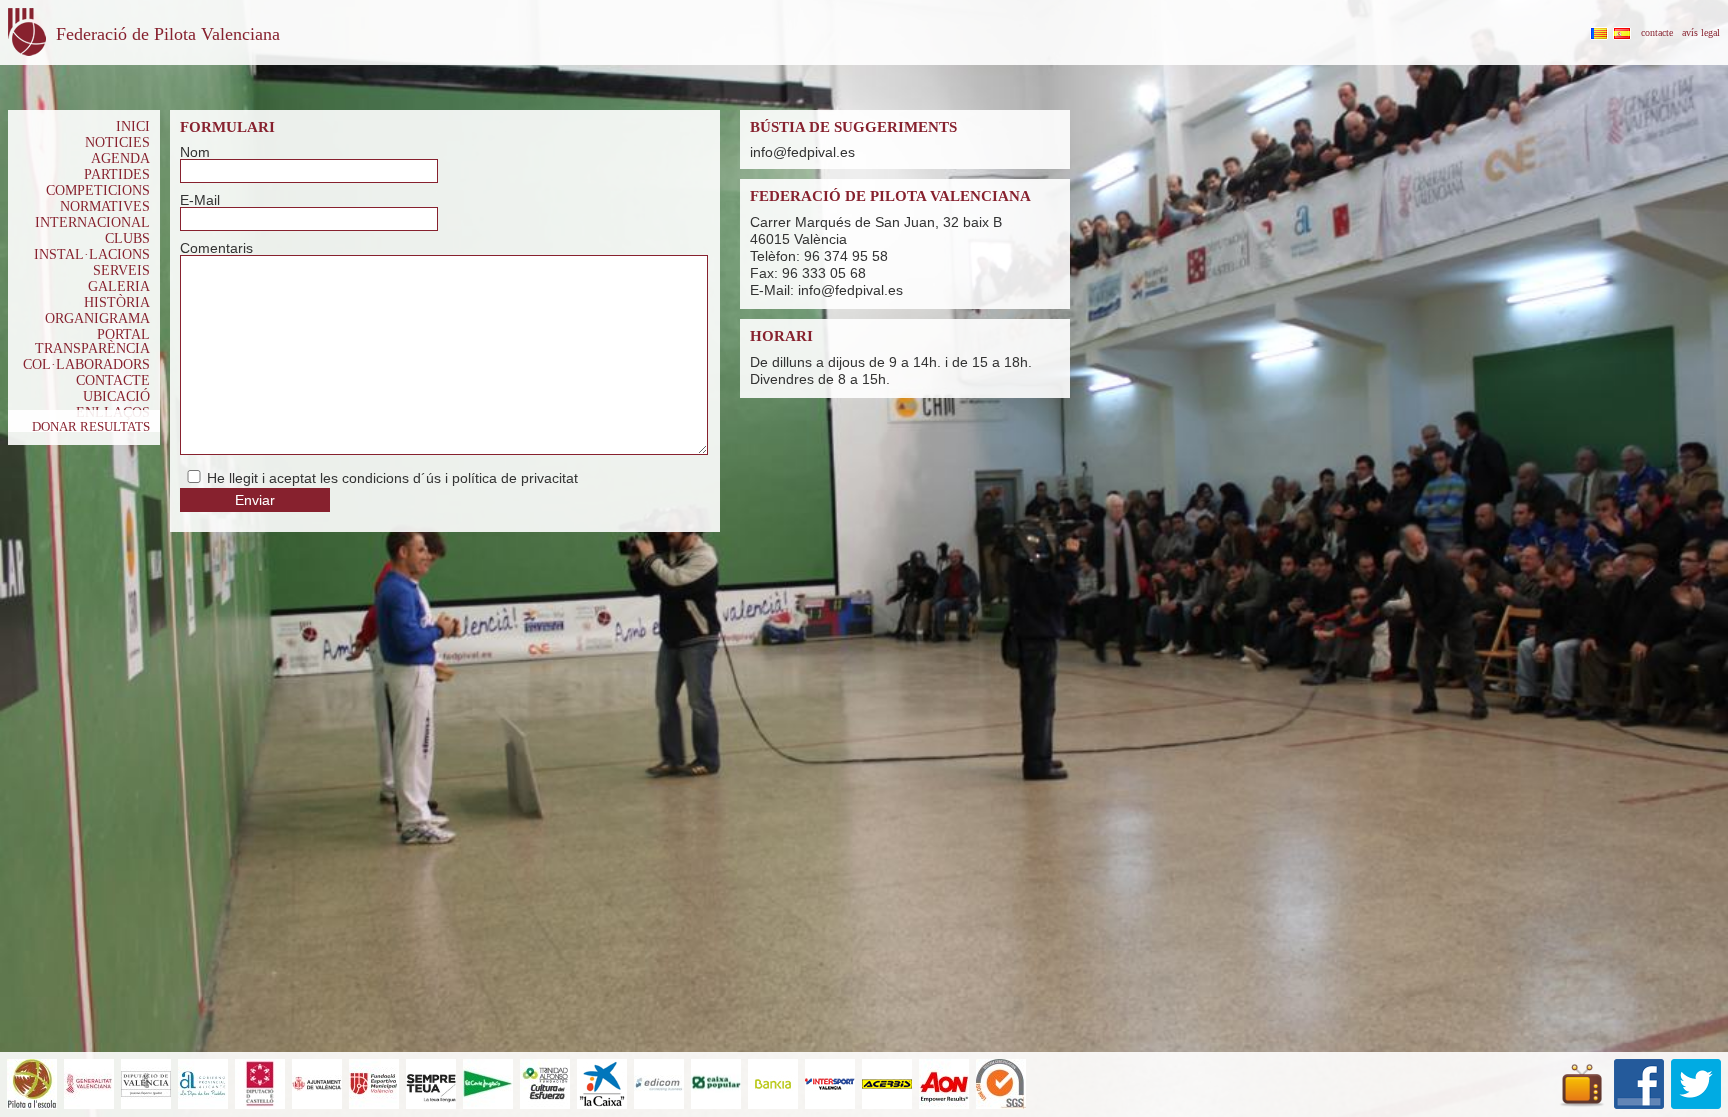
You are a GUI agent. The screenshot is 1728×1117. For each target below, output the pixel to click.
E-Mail (200, 200)
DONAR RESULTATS (91, 426)
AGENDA (120, 158)
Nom (195, 152)
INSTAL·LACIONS (92, 254)
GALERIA (119, 286)
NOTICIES (117, 142)
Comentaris (216, 248)
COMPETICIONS (98, 190)
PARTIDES (117, 174)
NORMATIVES (105, 206)
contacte (1657, 32)
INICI (133, 126)
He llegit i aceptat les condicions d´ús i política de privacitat (392, 478)
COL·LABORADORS (86, 364)
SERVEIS (121, 270)
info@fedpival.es (802, 152)
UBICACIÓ (116, 396)
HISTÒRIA (117, 302)
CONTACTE (113, 380)
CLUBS (127, 238)
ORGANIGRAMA (97, 318)
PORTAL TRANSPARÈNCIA (92, 341)
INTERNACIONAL (92, 222)
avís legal (1701, 32)
